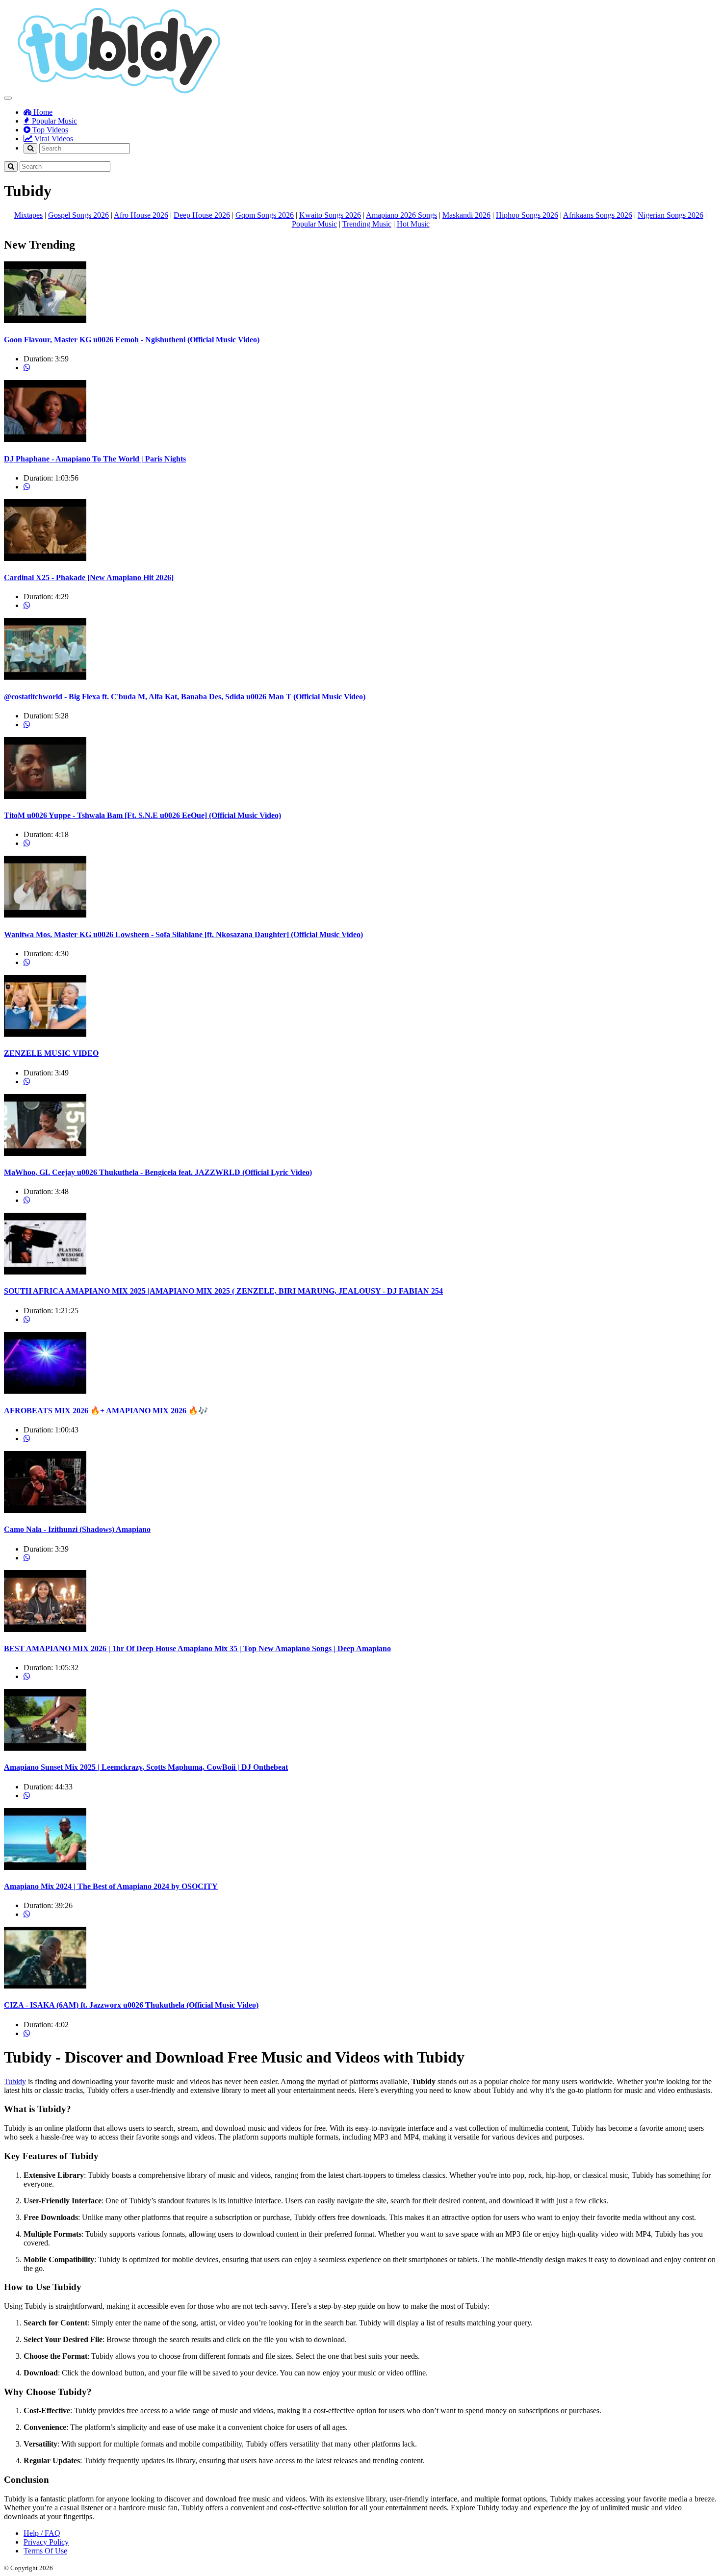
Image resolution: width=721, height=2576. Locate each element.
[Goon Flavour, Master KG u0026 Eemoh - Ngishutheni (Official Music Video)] (45, 320)
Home (42, 112)
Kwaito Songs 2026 (330, 215)
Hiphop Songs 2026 (527, 215)
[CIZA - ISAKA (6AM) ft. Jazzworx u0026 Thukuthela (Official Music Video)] (45, 1986)
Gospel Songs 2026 (78, 215)
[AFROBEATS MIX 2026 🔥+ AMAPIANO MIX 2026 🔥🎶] (45, 1391)
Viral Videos (53, 139)
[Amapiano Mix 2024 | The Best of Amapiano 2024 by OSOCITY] (45, 1867)
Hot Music (413, 224)
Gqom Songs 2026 (265, 215)
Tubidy (15, 2081)
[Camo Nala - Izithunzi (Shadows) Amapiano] (45, 1510)
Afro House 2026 (141, 215)
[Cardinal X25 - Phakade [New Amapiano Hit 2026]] (45, 558)
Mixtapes (28, 215)
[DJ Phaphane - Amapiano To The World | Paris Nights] (45, 439)
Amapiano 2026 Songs (401, 215)
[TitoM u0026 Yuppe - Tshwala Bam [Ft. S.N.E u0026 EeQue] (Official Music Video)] (45, 796)
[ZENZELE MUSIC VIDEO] (45, 1034)
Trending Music (367, 224)
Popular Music (53, 121)
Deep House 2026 (202, 215)
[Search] (30, 148)
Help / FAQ (42, 2533)
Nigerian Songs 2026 (670, 215)
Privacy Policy (46, 2542)
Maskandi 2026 (466, 215)
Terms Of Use (45, 2551)
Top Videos (49, 130)
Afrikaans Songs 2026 (598, 215)
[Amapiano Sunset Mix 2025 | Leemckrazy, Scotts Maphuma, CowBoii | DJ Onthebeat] (45, 1748)
